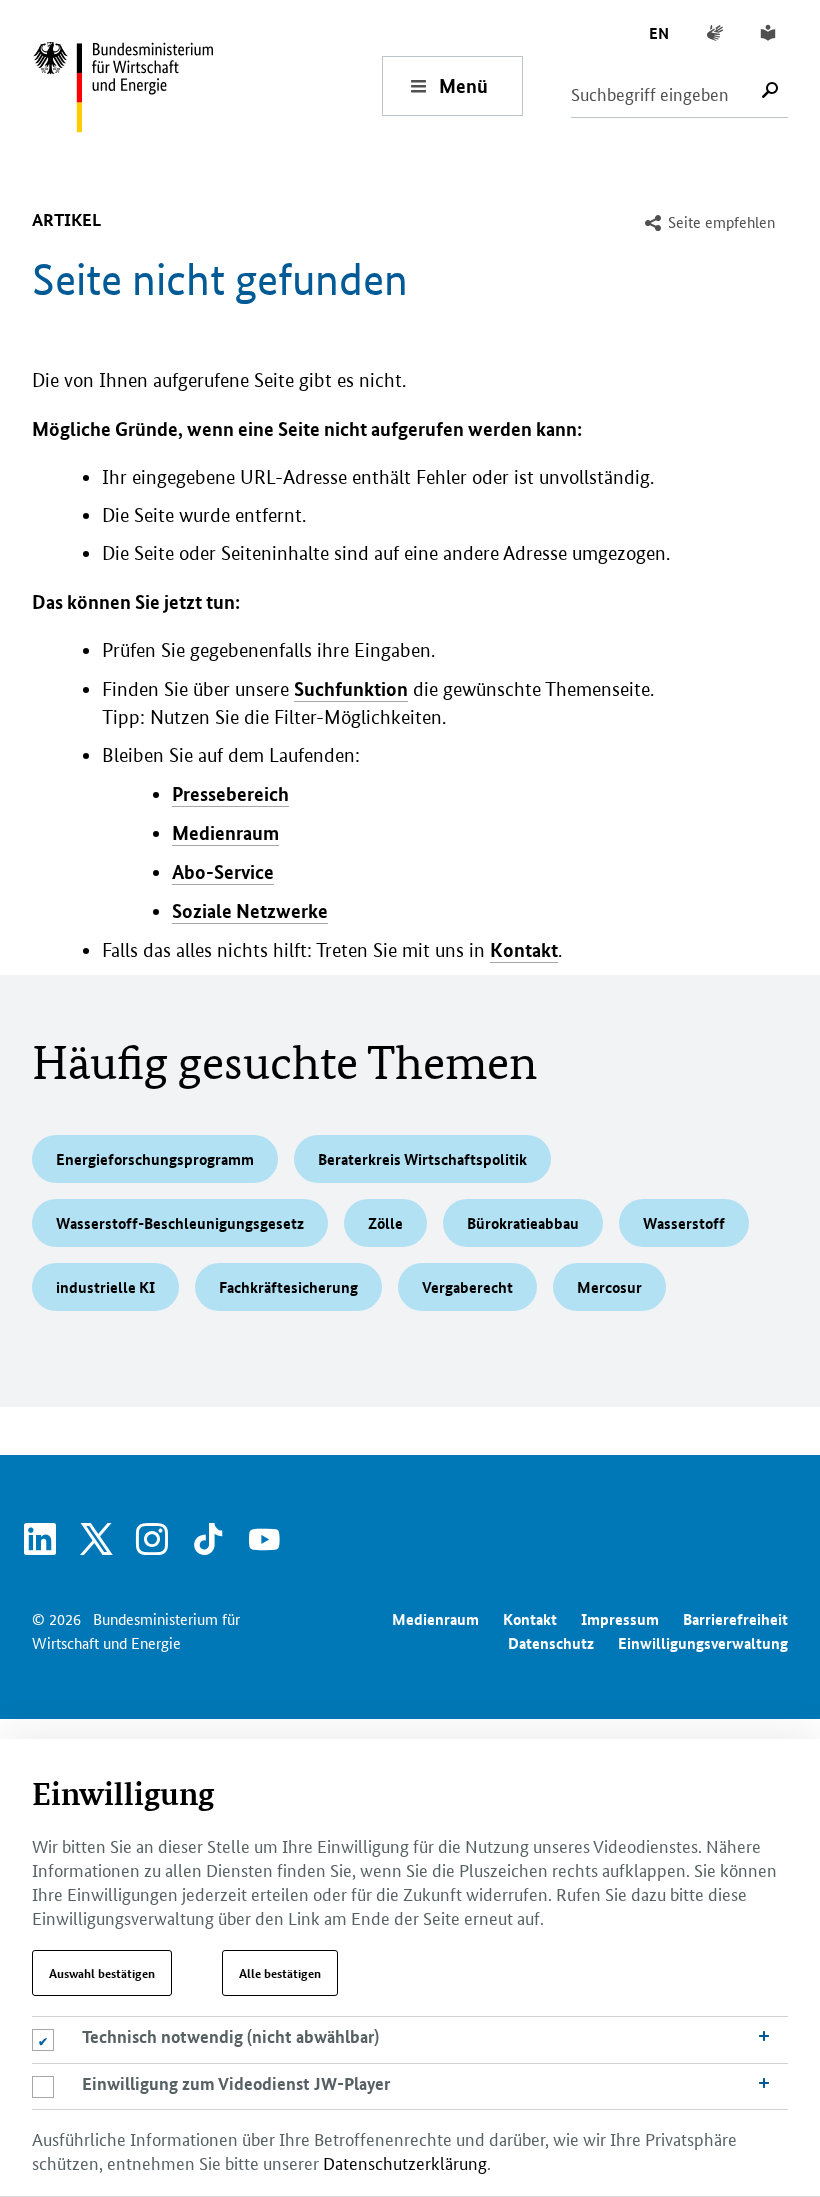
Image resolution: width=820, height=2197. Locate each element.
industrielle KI (105, 1287)
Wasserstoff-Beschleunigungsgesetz (180, 1223)
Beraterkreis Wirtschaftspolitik (422, 1159)
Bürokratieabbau (523, 1223)
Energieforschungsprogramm (155, 1159)
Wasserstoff (684, 1223)
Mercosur (609, 1287)
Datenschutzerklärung (405, 2162)
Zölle (385, 1223)
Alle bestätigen (280, 1973)
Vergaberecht (467, 1287)
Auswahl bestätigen (102, 1973)
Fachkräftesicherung (288, 1287)
